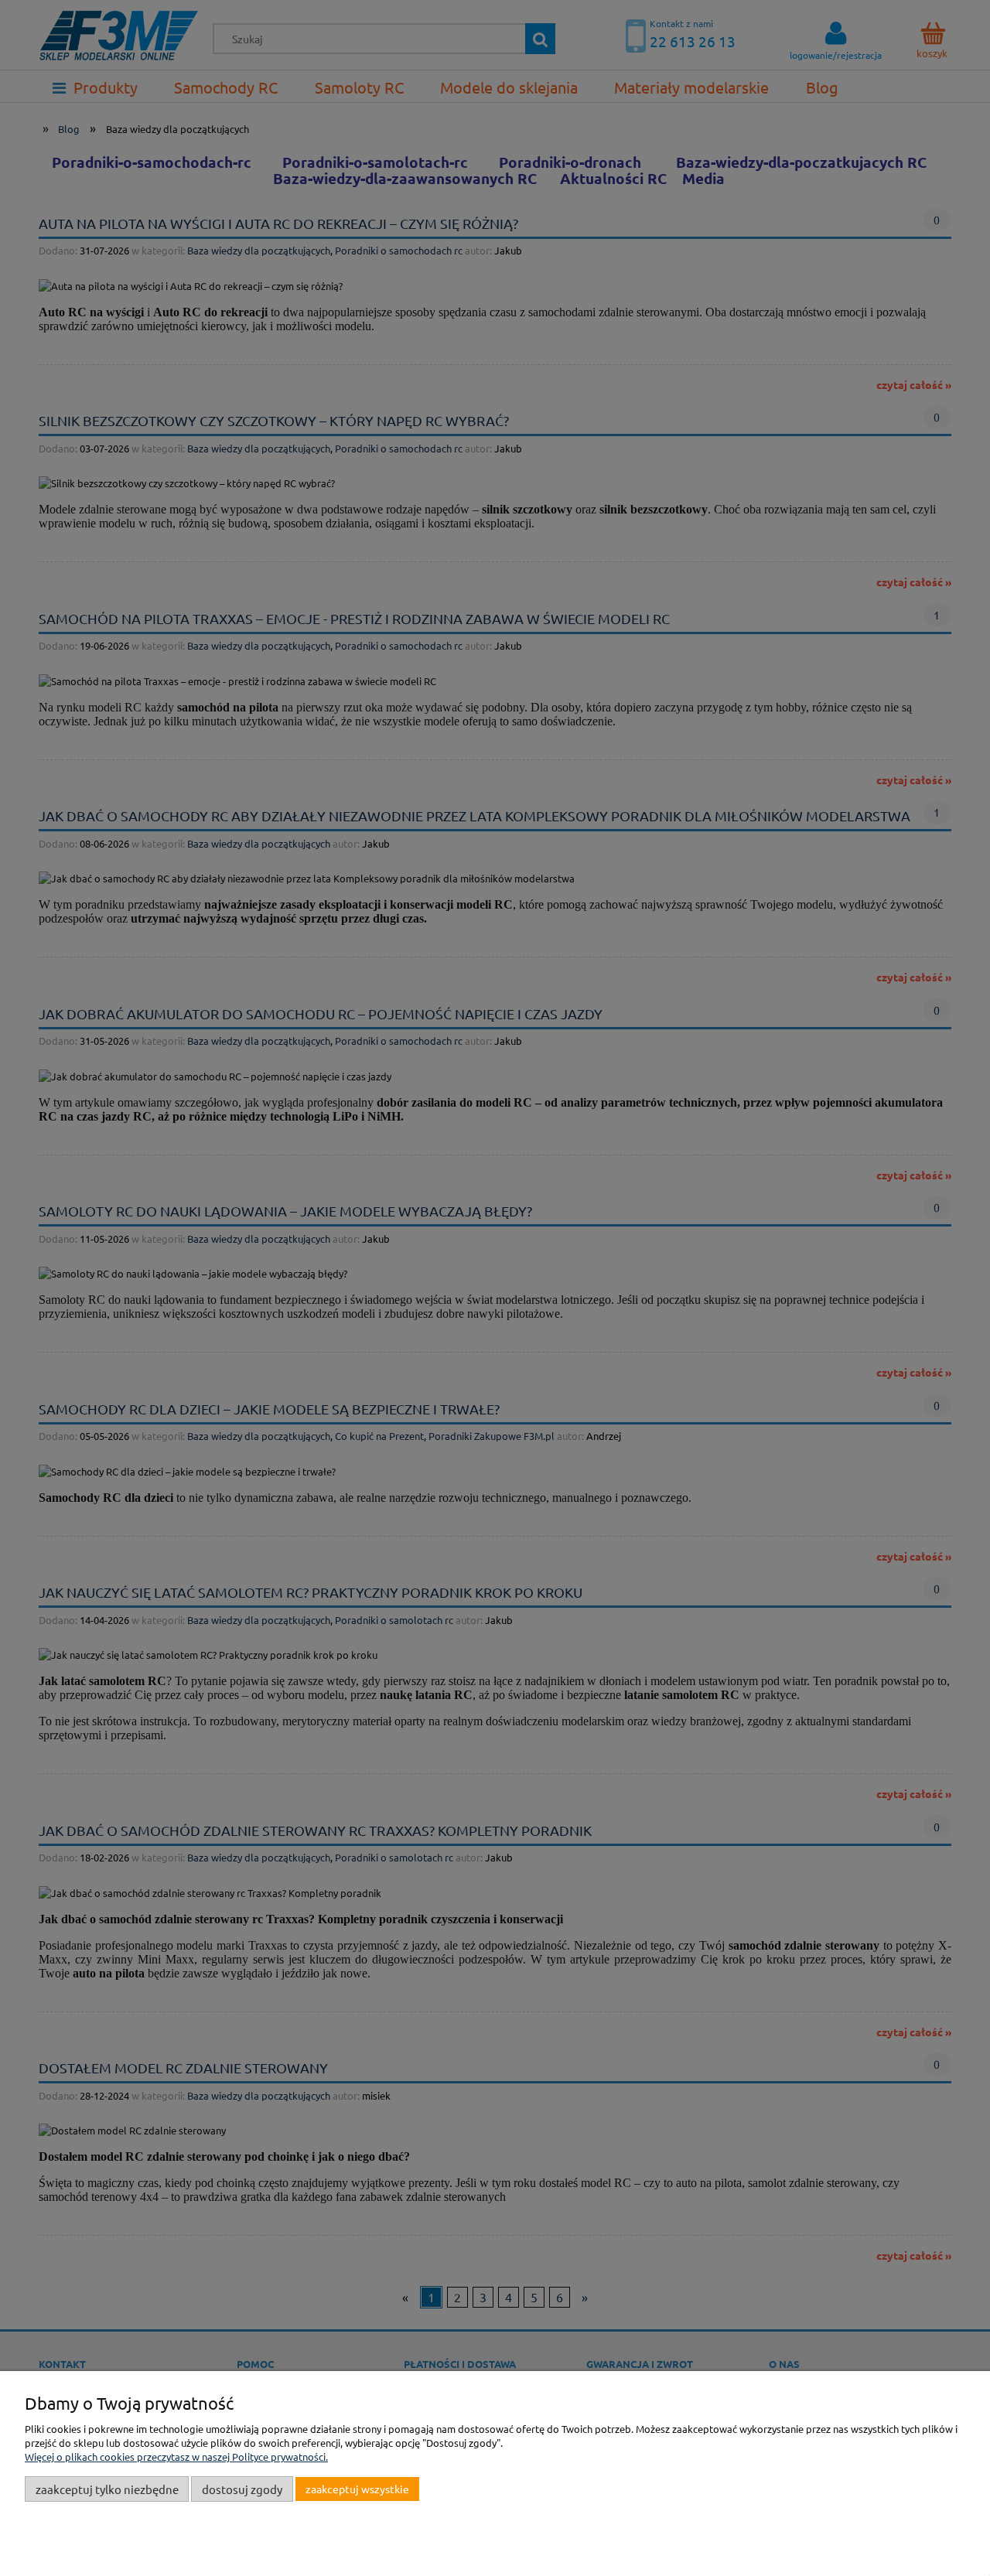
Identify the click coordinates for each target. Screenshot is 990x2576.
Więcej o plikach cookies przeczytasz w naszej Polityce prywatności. (176, 2457)
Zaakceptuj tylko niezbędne (107, 2489)
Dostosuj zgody (242, 2489)
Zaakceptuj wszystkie (357, 2489)
